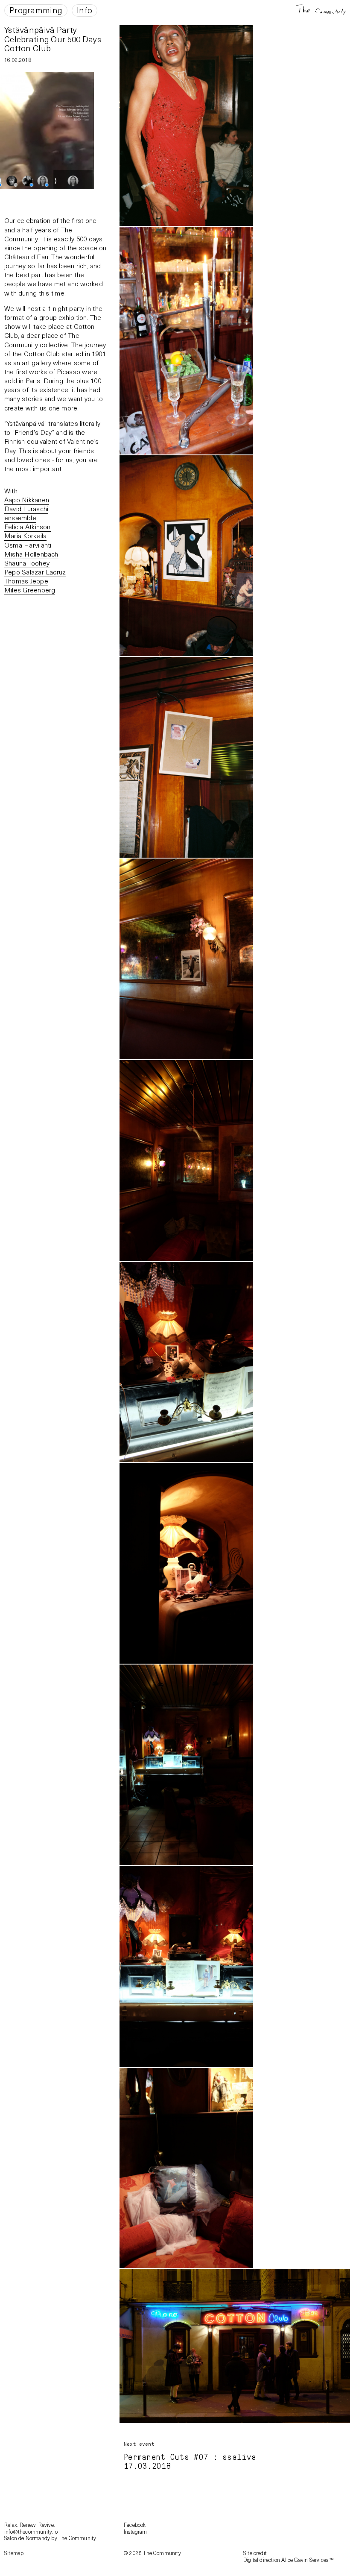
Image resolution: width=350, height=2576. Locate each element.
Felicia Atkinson (28, 526)
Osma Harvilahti (28, 545)
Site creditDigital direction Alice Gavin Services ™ (289, 2556)
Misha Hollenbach (31, 554)
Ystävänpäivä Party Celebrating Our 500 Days (53, 34)
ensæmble (20, 517)
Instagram (136, 2532)
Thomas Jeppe (26, 581)
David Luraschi (26, 508)
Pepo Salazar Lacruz (35, 572)
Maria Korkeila (25, 535)
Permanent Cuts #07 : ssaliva (190, 2457)
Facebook (135, 2525)
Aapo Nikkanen (27, 500)
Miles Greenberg (30, 590)
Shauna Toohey (27, 563)
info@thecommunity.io (31, 2532)
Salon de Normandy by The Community (50, 2538)
